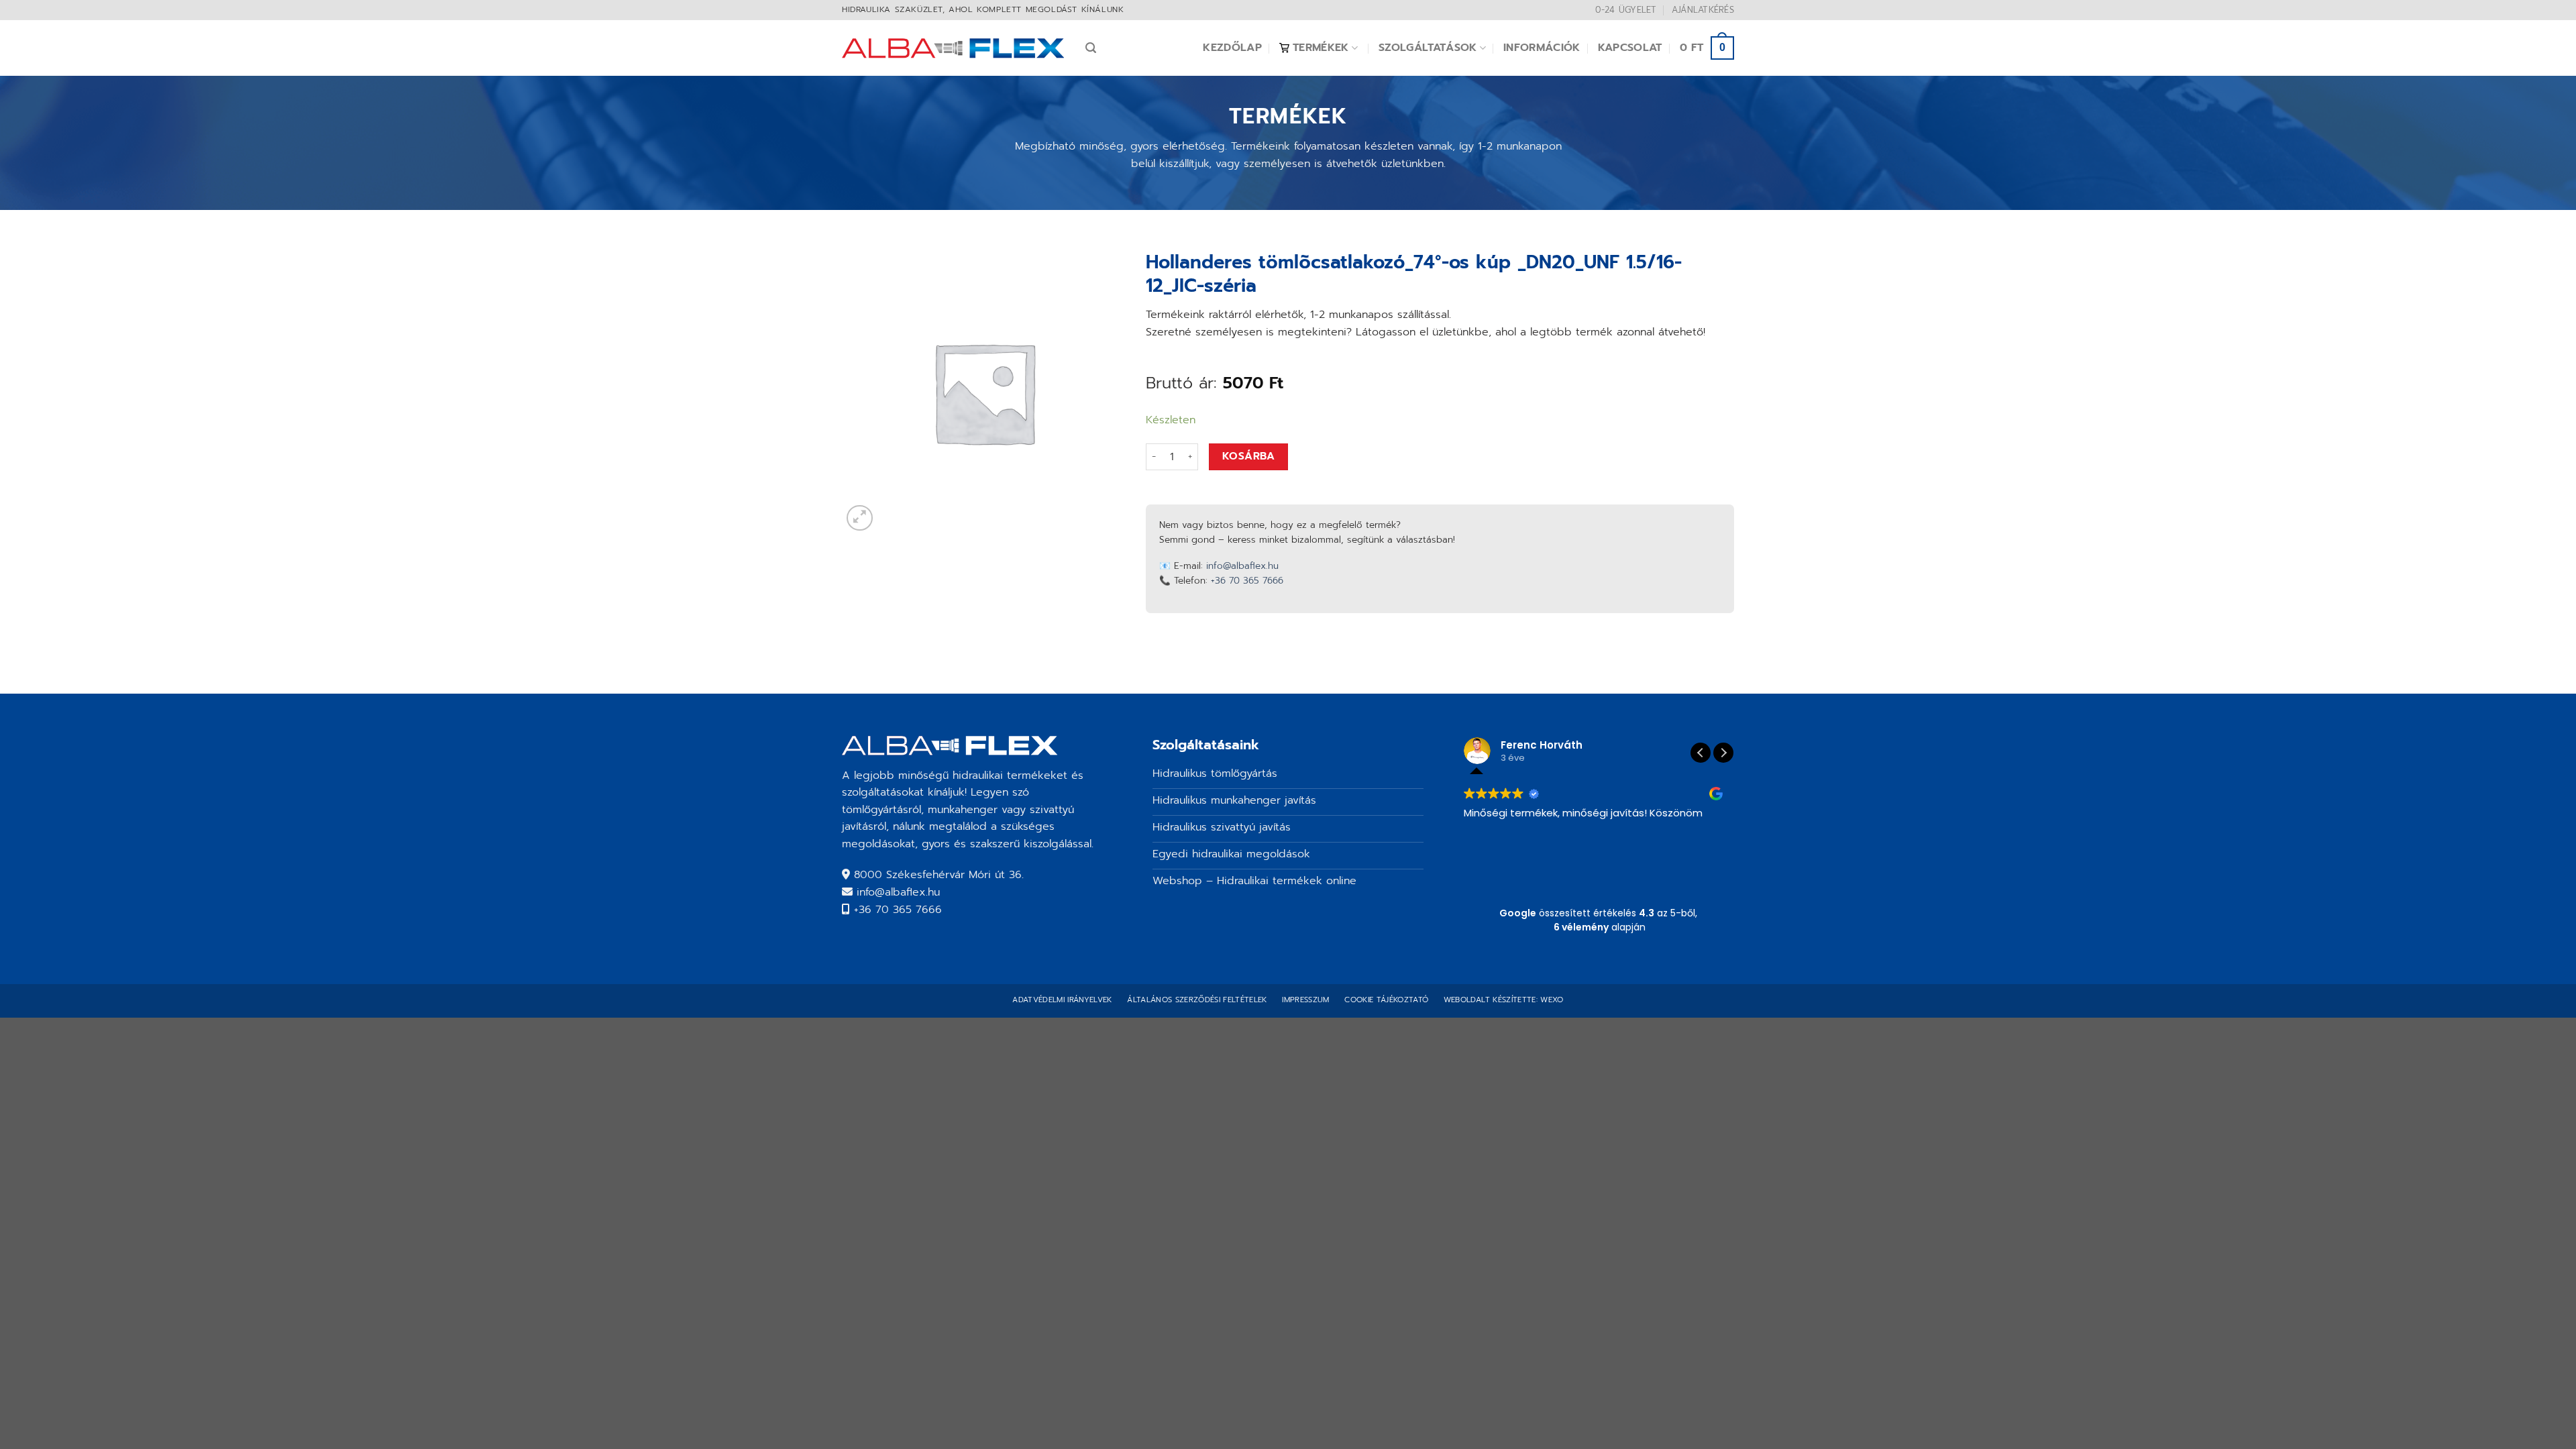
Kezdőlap (1232, 48)
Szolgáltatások (1428, 48)
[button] (1723, 753)
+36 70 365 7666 (1247, 581)
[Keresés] (1091, 48)
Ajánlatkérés (1703, 10)
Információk (1542, 48)
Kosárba (1248, 456)
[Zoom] (860, 518)
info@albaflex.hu (1242, 566)
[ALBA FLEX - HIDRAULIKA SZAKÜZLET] (954, 48)
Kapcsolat (1630, 48)
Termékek (1321, 48)
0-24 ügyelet (1626, 10)
